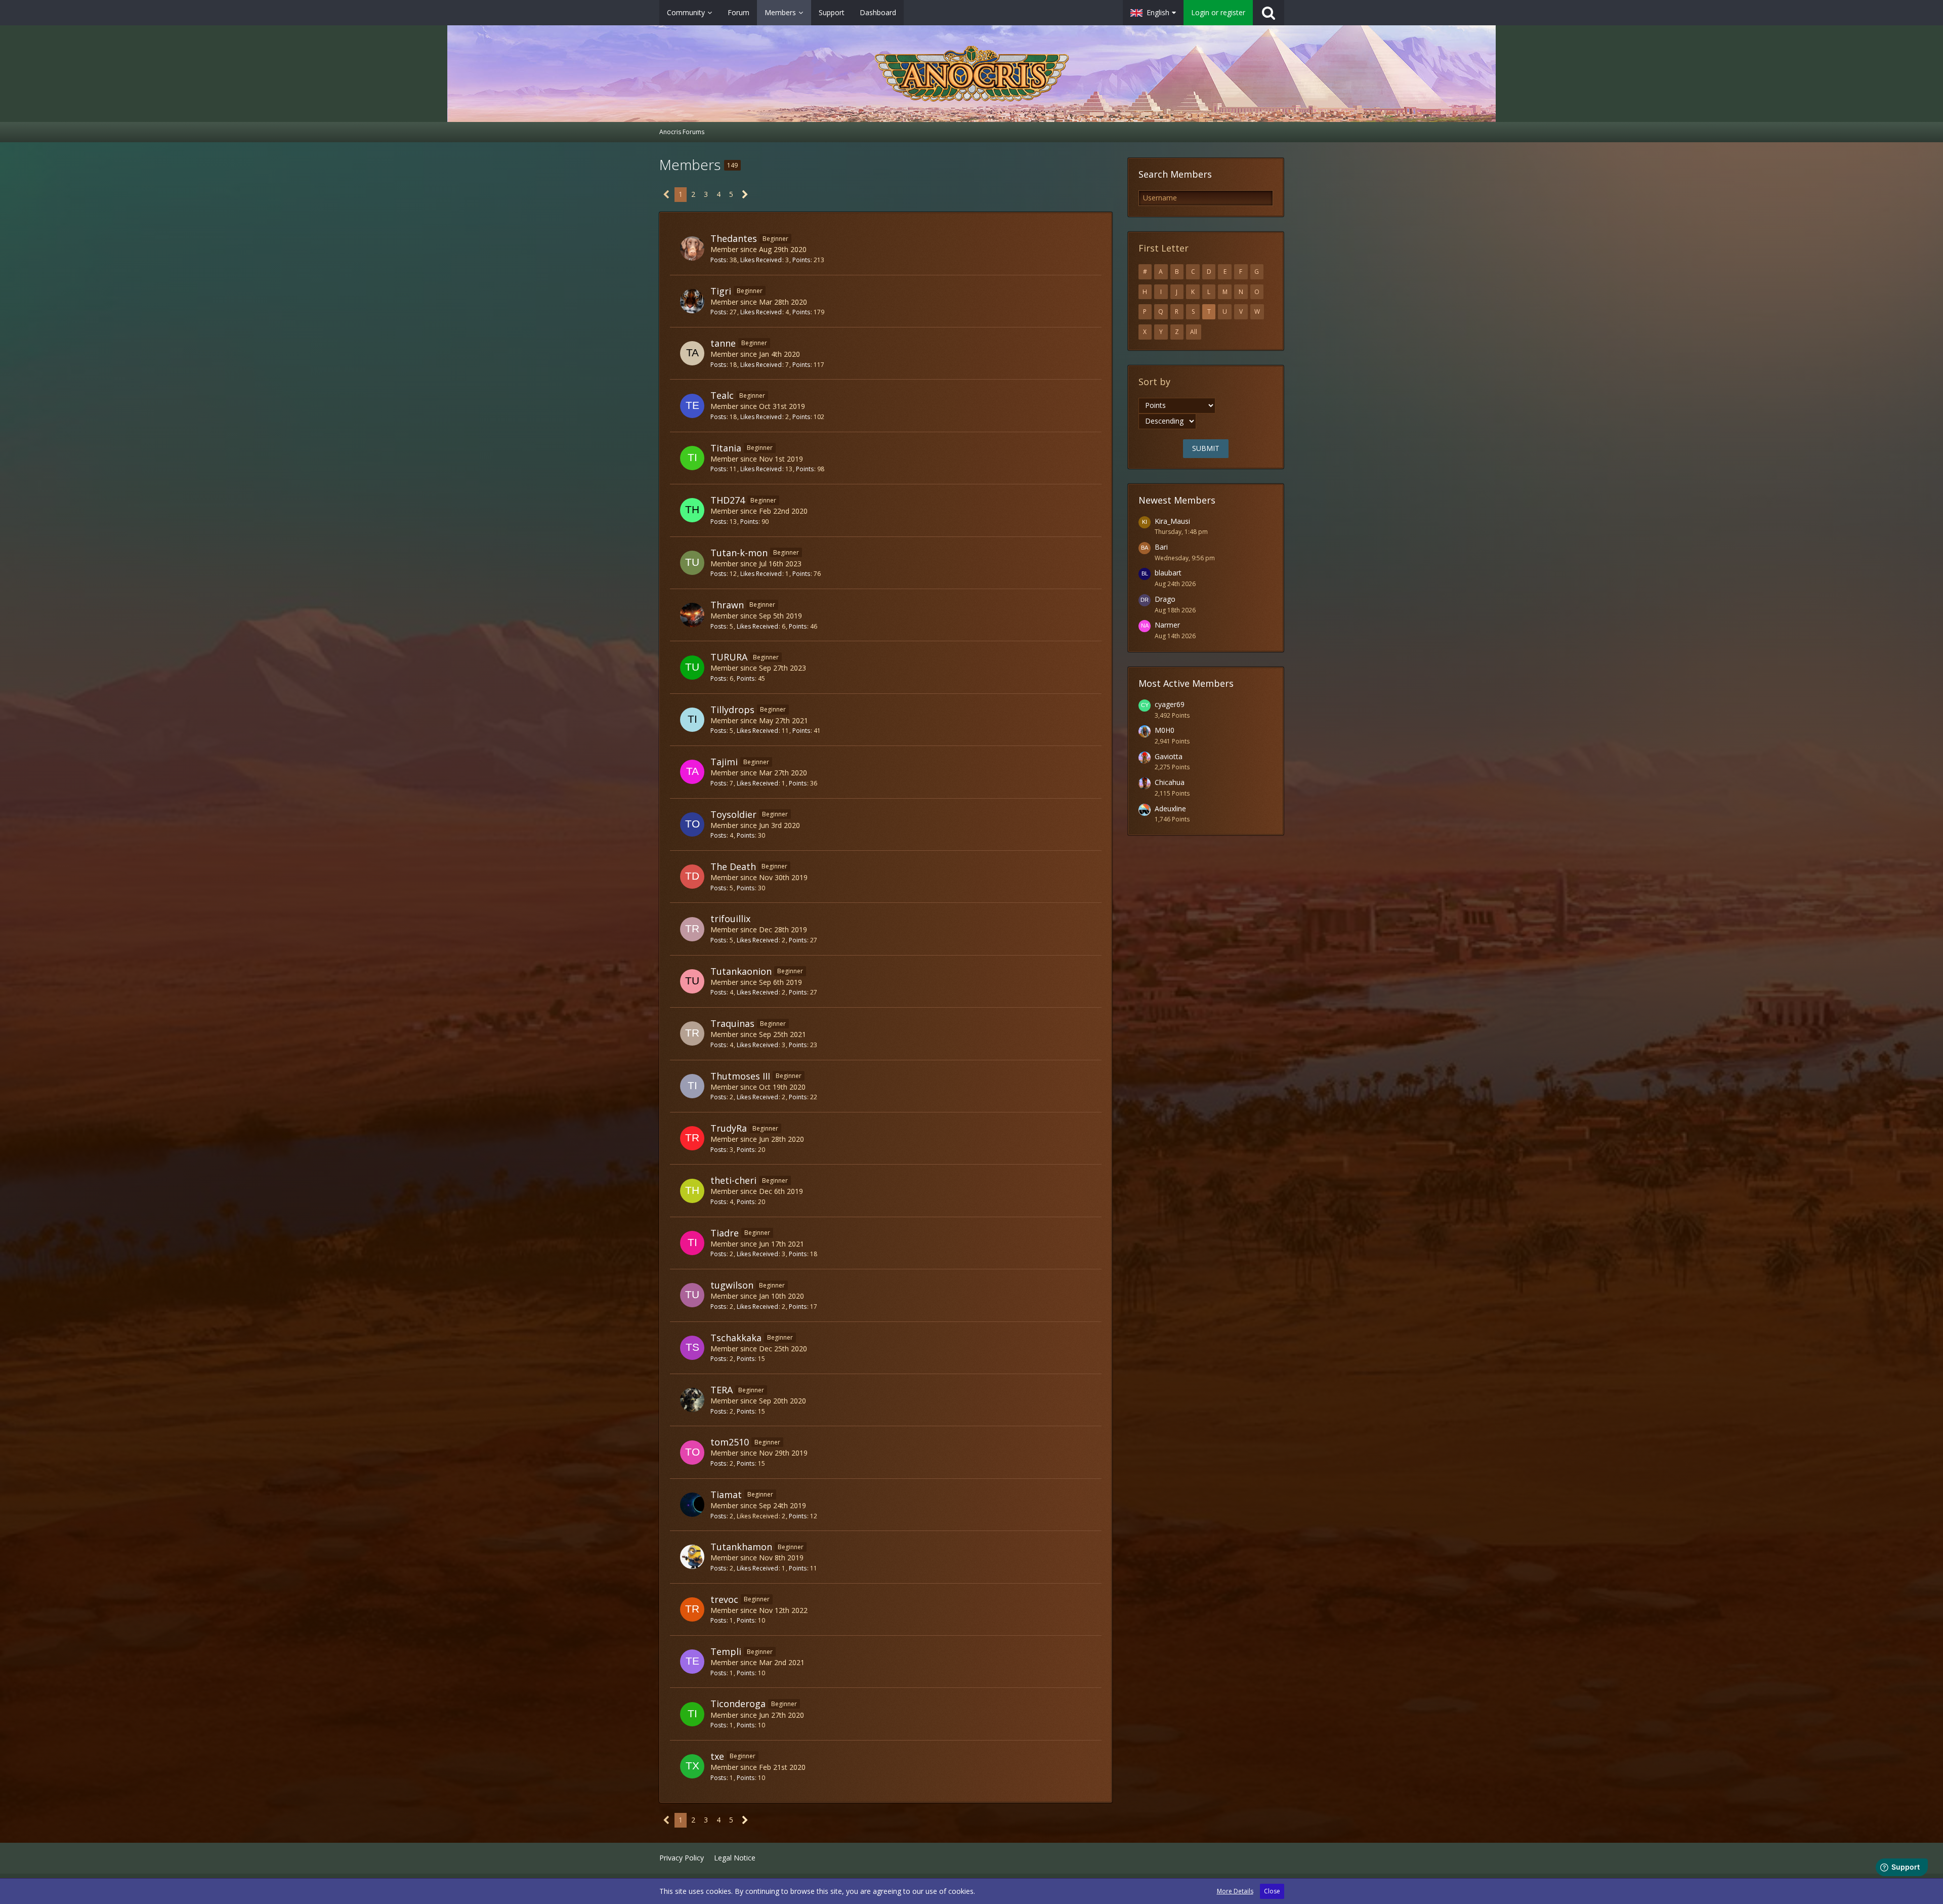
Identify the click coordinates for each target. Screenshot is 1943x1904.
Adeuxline (1170, 809)
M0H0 (1165, 730)
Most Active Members (1186, 683)
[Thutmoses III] (692, 1086)
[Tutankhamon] (692, 1557)
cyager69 (1170, 704)
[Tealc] (692, 406)
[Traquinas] (692, 1033)
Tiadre (725, 1233)
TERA (722, 1390)
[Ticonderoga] (692, 1714)
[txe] (692, 1766)
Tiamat (726, 1495)
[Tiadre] (692, 1243)
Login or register (1218, 12)
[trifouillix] (692, 929)
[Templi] (692, 1662)
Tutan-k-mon (739, 553)
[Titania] (692, 458)
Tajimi (724, 762)
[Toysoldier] (692, 824)
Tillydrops (732, 710)
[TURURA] (692, 668)
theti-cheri (733, 1180)
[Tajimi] (692, 772)
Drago (1165, 599)
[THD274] (692, 510)
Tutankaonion (741, 971)
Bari (1161, 547)
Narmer (1167, 625)
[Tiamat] (692, 1505)
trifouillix (730, 919)
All (1194, 332)
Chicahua (1170, 782)
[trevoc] (692, 1609)
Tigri (721, 291)
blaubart (1168, 573)
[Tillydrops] (692, 720)
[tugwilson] (692, 1295)
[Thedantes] (692, 249)
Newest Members (1177, 500)
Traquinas (732, 1023)
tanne (723, 343)
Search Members (1175, 174)
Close (1272, 1891)
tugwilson (732, 1285)
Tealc (722, 395)
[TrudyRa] (692, 1138)
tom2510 (730, 1442)
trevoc (724, 1599)
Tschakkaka (736, 1338)
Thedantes (734, 238)
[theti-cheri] (692, 1191)
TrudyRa (729, 1128)
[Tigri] (692, 301)
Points (801, 260)
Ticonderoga (738, 1704)
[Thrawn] (692, 615)
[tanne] (692, 353)
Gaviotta (1169, 756)
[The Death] (692, 877)
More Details (1235, 1891)
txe (717, 1756)
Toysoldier (733, 814)
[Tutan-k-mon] (692, 563)
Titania (726, 448)
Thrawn (727, 605)
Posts (718, 260)
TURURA (729, 657)
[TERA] (692, 1400)
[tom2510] (692, 1453)
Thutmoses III (740, 1076)
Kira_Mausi (1172, 521)
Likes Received (761, 260)
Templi (726, 1651)
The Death (733, 866)
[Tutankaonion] (692, 981)
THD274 (728, 500)
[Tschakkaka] (692, 1348)
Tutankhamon (741, 1547)
